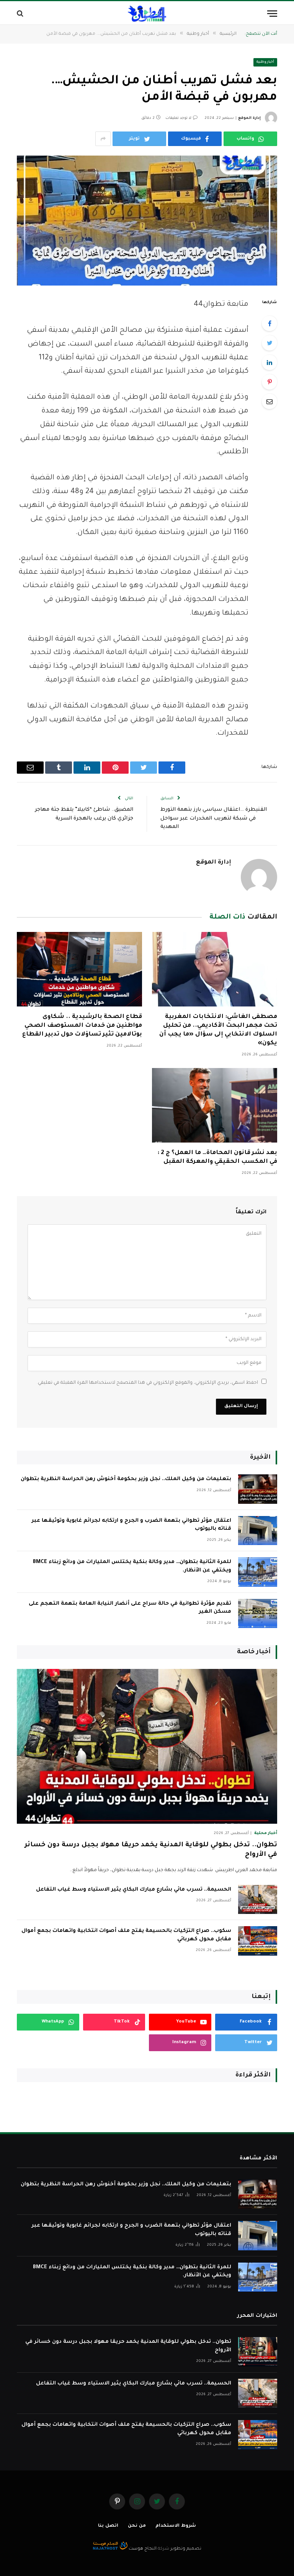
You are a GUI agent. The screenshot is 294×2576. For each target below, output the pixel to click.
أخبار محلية (266, 1833)
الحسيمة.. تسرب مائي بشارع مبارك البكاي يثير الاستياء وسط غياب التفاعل (134, 1890)
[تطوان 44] (147, 14)
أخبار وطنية (265, 62)
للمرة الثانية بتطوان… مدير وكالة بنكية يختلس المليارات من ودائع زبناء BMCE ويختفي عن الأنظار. (132, 1566)
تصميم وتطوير (186, 2549)
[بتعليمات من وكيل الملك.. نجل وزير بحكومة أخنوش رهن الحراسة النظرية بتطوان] (258, 1489)
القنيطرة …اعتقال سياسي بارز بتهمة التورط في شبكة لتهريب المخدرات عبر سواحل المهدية (214, 818)
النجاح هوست (142, 2549)
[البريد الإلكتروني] (269, 401)
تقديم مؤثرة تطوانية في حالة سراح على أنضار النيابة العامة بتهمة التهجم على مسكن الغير (130, 1608)
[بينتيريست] (269, 382)
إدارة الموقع (249, 118)
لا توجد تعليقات (178, 118)
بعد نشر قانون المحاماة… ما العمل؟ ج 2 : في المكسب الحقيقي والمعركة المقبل (217, 1157)
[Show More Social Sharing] (103, 139)
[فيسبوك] (269, 323)
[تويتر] (269, 343)
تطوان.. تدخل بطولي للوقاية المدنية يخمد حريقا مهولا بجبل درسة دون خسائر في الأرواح (151, 1850)
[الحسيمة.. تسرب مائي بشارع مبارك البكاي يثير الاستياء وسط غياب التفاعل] (258, 1900)
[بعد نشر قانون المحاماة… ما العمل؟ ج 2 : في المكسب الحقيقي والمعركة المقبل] (215, 1105)
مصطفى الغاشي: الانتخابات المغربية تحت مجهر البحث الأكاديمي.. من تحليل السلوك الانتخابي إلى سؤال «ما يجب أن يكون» (218, 1030)
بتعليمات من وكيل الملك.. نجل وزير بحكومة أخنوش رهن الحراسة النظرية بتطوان (126, 1479)
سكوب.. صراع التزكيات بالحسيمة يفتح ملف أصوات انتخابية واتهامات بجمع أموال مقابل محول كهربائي (126, 1935)
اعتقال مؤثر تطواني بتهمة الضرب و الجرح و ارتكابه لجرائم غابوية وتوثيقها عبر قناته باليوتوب (131, 1525)
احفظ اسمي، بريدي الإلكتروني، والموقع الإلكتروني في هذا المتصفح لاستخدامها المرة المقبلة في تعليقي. (147, 1383)
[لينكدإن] (269, 362)
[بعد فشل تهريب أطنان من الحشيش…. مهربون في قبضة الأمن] (147, 221)
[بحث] (21, 14)
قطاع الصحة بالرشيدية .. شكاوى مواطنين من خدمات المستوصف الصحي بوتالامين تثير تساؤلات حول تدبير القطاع (82, 1026)
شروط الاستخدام (176, 2526)
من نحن (137, 2526)
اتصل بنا (108, 2526)
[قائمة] (272, 14)
